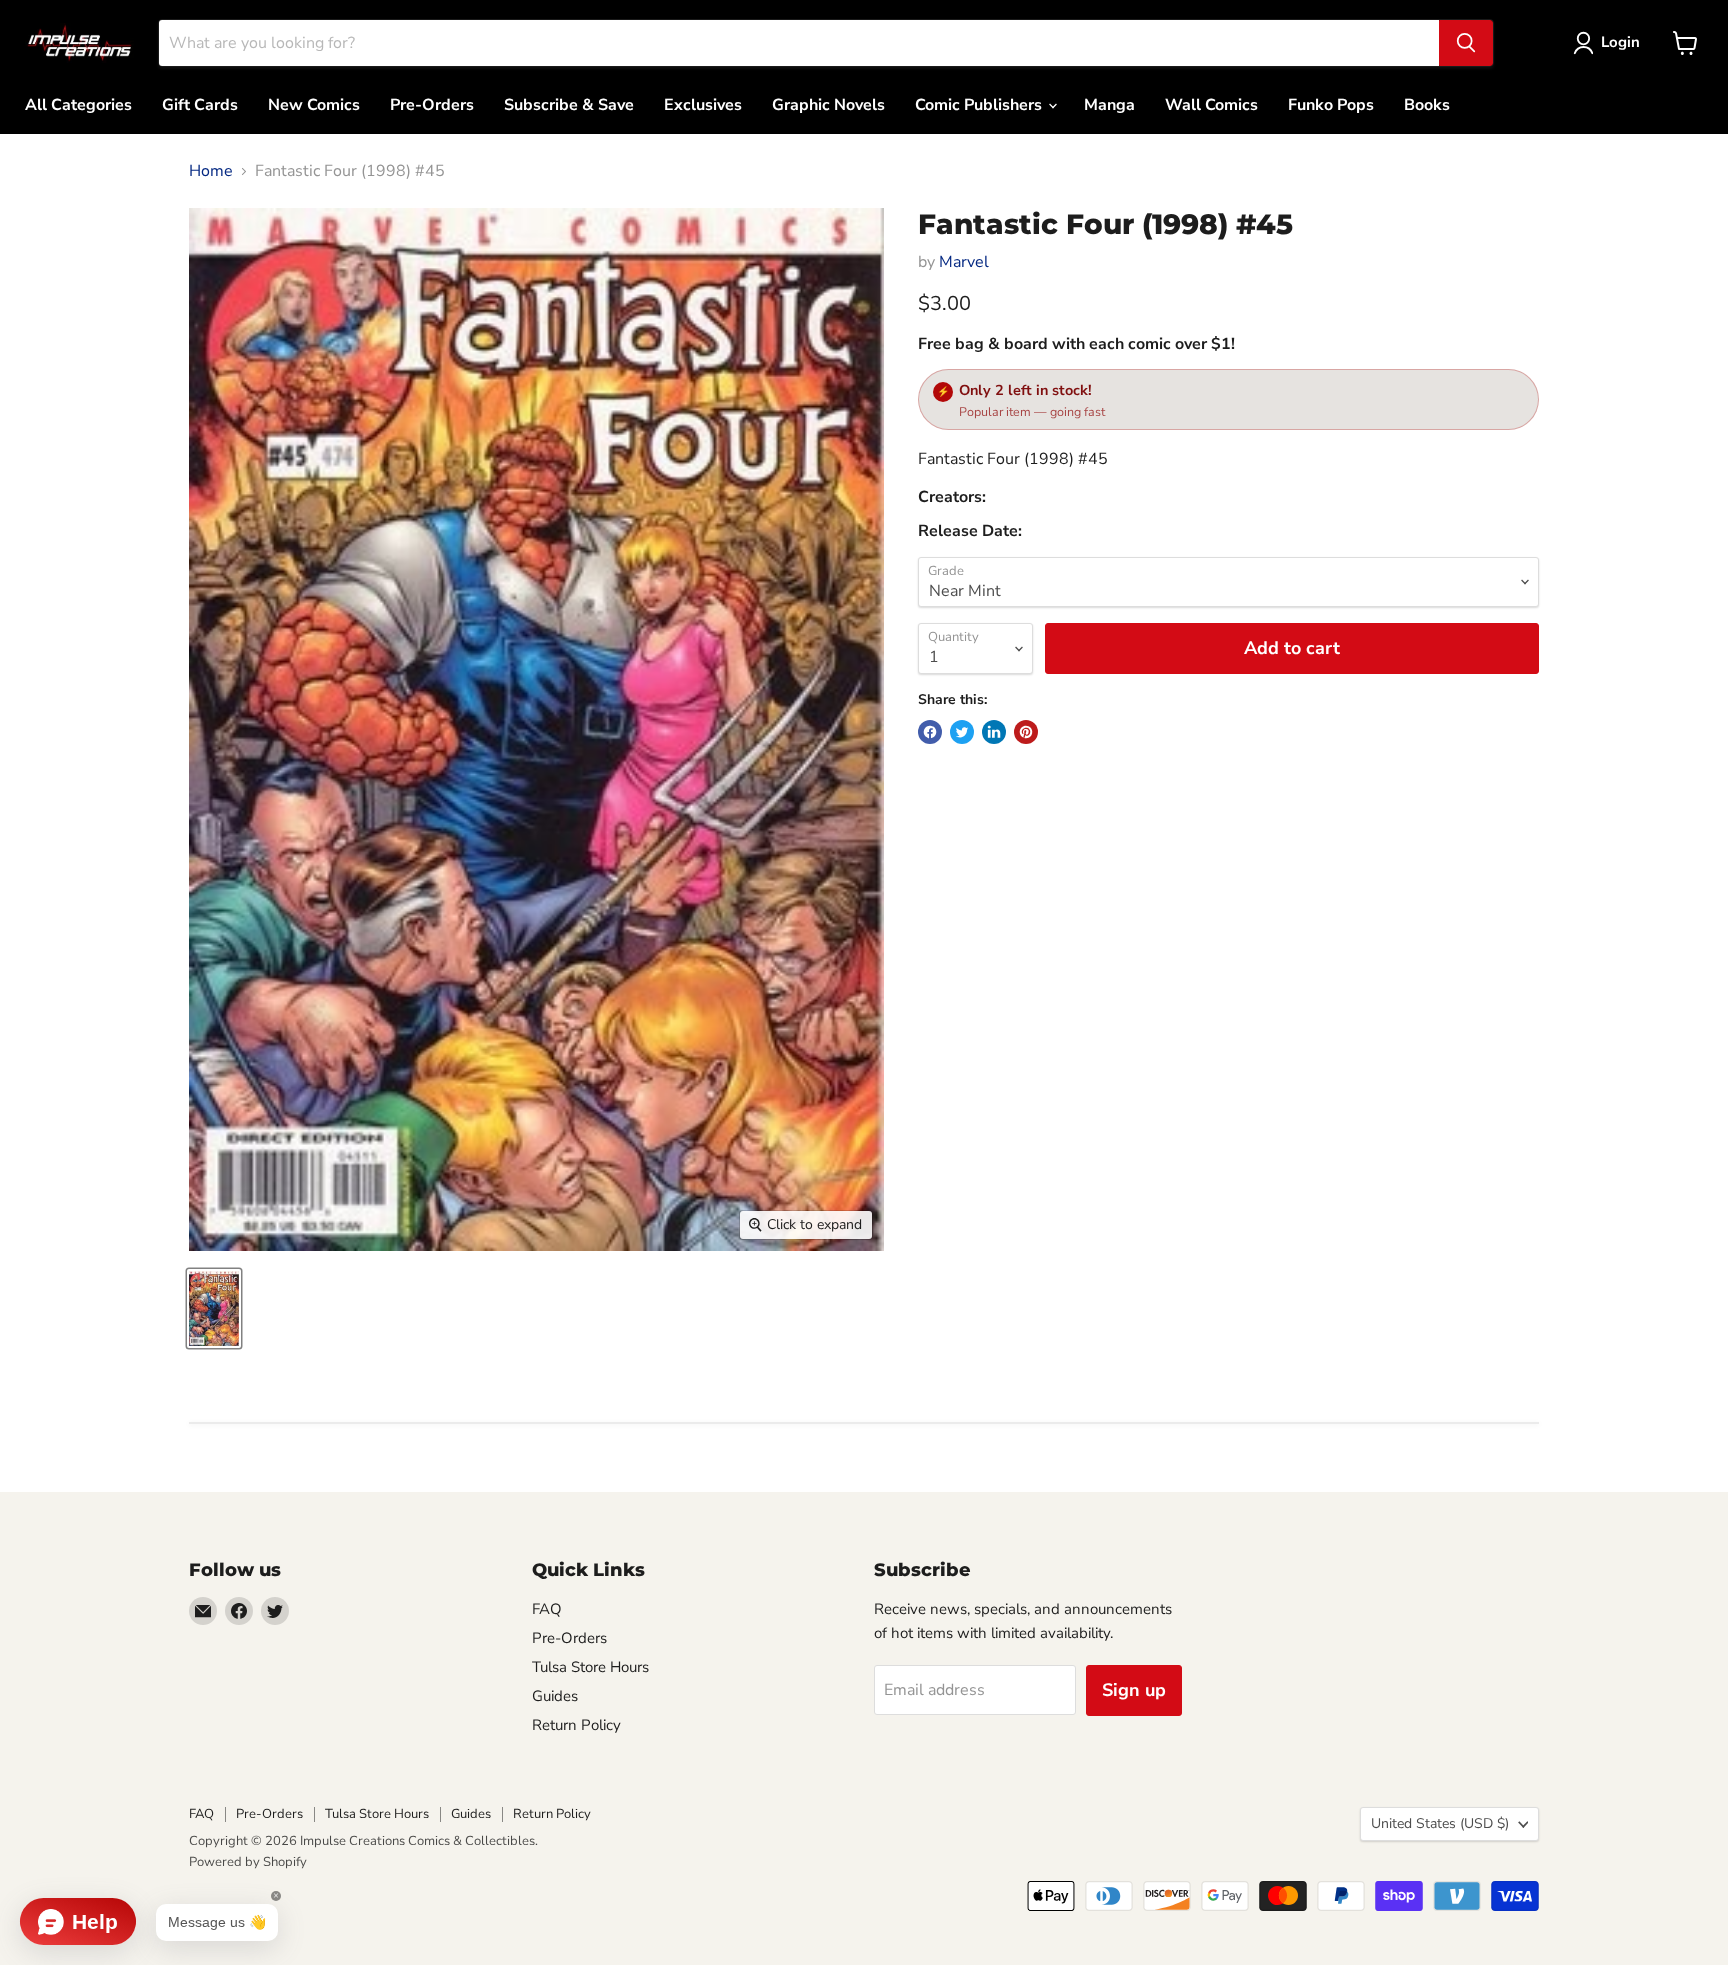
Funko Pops (1331, 105)
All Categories (78, 105)
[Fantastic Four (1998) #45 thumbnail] (214, 1308)
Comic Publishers (980, 105)
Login (1620, 42)
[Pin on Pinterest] (1026, 732)
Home (211, 171)
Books (1427, 105)
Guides (555, 1696)
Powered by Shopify (248, 1862)
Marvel (964, 262)
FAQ (547, 1609)
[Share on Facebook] (930, 732)
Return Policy (576, 1725)
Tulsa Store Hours (590, 1667)
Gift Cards (200, 105)
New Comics (314, 105)
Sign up (1134, 1690)
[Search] (1466, 43)
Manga (1109, 105)
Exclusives (703, 105)
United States (1440, 1823)
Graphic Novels (828, 105)
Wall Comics (1211, 105)
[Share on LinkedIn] (994, 732)
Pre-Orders (432, 105)
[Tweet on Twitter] (962, 732)
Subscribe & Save (569, 105)
